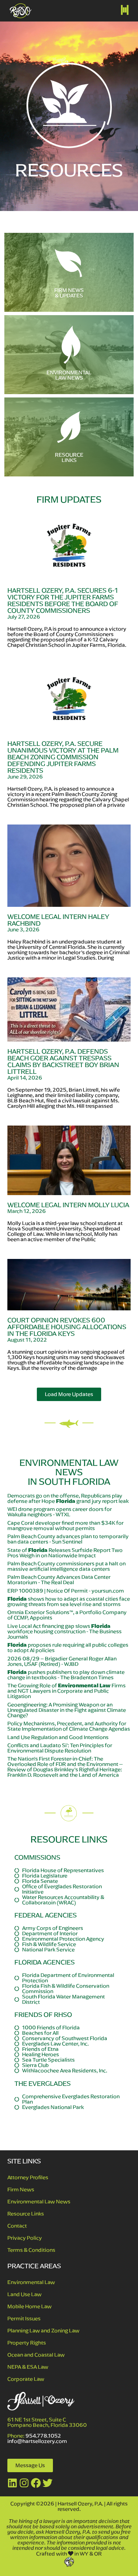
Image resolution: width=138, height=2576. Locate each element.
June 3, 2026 (23, 930)
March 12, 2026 (27, 1211)
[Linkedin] (12, 2483)
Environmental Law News (39, 2202)
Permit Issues (24, 2318)
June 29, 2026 (25, 777)
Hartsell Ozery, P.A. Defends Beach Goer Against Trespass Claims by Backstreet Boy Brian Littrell (63, 1062)
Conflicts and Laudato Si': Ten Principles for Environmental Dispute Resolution (60, 1748)
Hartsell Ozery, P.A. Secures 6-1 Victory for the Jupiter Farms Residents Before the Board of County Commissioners (63, 601)
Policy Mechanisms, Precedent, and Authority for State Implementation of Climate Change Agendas (69, 1726)
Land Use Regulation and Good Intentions (58, 1737)
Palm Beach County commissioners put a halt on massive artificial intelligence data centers (66, 1566)
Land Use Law (24, 2294)
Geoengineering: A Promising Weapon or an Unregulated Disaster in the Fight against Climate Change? (67, 1710)
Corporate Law (26, 2379)
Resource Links (26, 2214)
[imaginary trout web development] (69, 2561)
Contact (17, 2226)
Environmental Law (31, 2282)
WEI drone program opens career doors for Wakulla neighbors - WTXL (60, 1512)
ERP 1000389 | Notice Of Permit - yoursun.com (66, 1591)
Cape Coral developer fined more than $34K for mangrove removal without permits (65, 1526)
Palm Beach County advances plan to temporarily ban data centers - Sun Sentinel (68, 1539)
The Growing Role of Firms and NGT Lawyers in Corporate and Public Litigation (66, 1691)
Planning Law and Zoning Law (43, 2331)
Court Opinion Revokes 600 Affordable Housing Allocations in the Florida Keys (67, 1327)
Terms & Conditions (31, 2250)
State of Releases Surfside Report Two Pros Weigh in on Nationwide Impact (65, 1553)
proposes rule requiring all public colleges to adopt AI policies (68, 1648)
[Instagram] (24, 2483)
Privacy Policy (25, 2238)
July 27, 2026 (24, 617)
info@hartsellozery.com (37, 2441)
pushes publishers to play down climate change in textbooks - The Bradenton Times (66, 1675)
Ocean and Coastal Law (36, 2355)
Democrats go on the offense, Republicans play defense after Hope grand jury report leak (68, 1498)
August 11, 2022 (27, 1340)
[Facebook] (36, 2483)
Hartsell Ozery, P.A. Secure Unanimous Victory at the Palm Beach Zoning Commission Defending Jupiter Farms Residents (63, 757)
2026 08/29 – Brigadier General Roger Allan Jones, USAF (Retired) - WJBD (62, 1661)
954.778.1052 (43, 2436)
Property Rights (27, 2343)
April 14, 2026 (25, 1078)
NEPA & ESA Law (28, 2367)
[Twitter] (48, 2483)
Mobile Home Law (29, 2306)
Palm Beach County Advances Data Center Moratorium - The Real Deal (59, 1580)
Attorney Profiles (28, 2177)
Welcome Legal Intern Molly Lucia (68, 1205)
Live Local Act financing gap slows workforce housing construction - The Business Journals (64, 1631)
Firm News (21, 2189)
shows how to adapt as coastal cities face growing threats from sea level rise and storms (69, 1601)
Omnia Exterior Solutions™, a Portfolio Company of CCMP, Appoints (67, 1615)
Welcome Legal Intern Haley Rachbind (58, 920)
